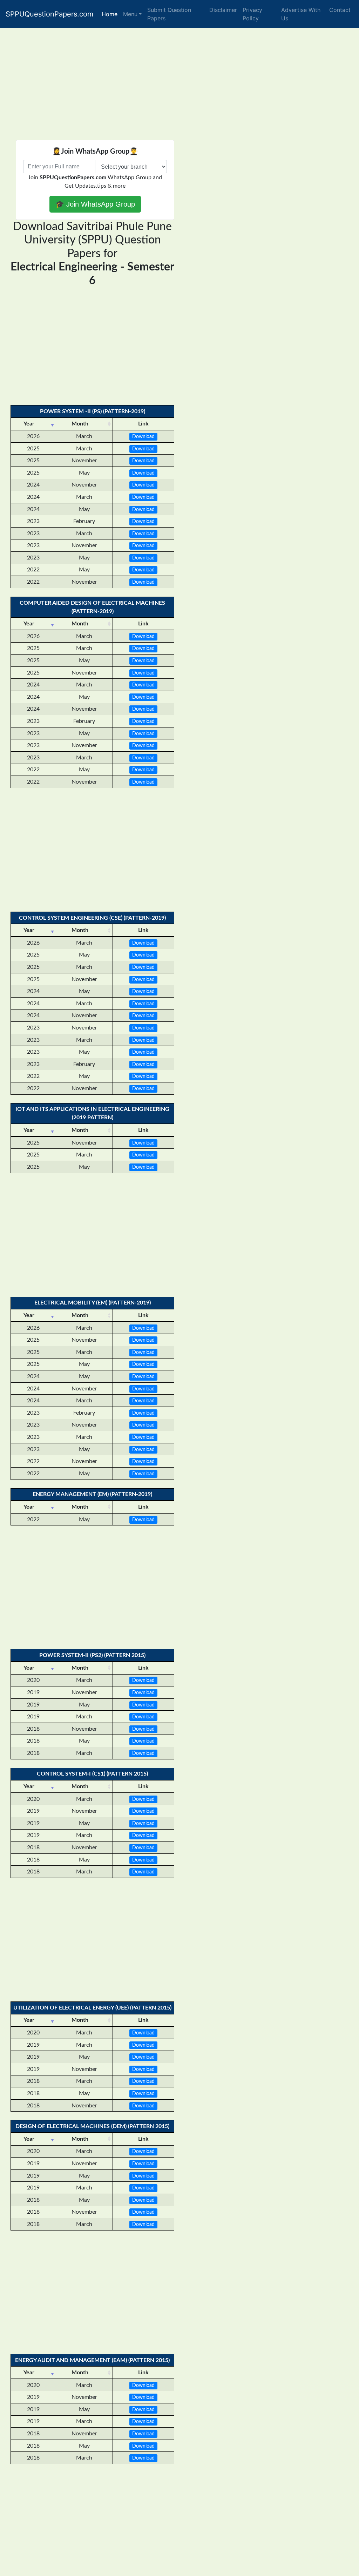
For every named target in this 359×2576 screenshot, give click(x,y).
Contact (340, 10)
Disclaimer (223, 10)
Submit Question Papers (169, 14)
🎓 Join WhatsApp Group (95, 204)
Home (110, 14)
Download (143, 437)
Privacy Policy (252, 14)
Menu (130, 14)
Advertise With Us (301, 14)
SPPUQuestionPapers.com (49, 14)
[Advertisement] (179, 82)
